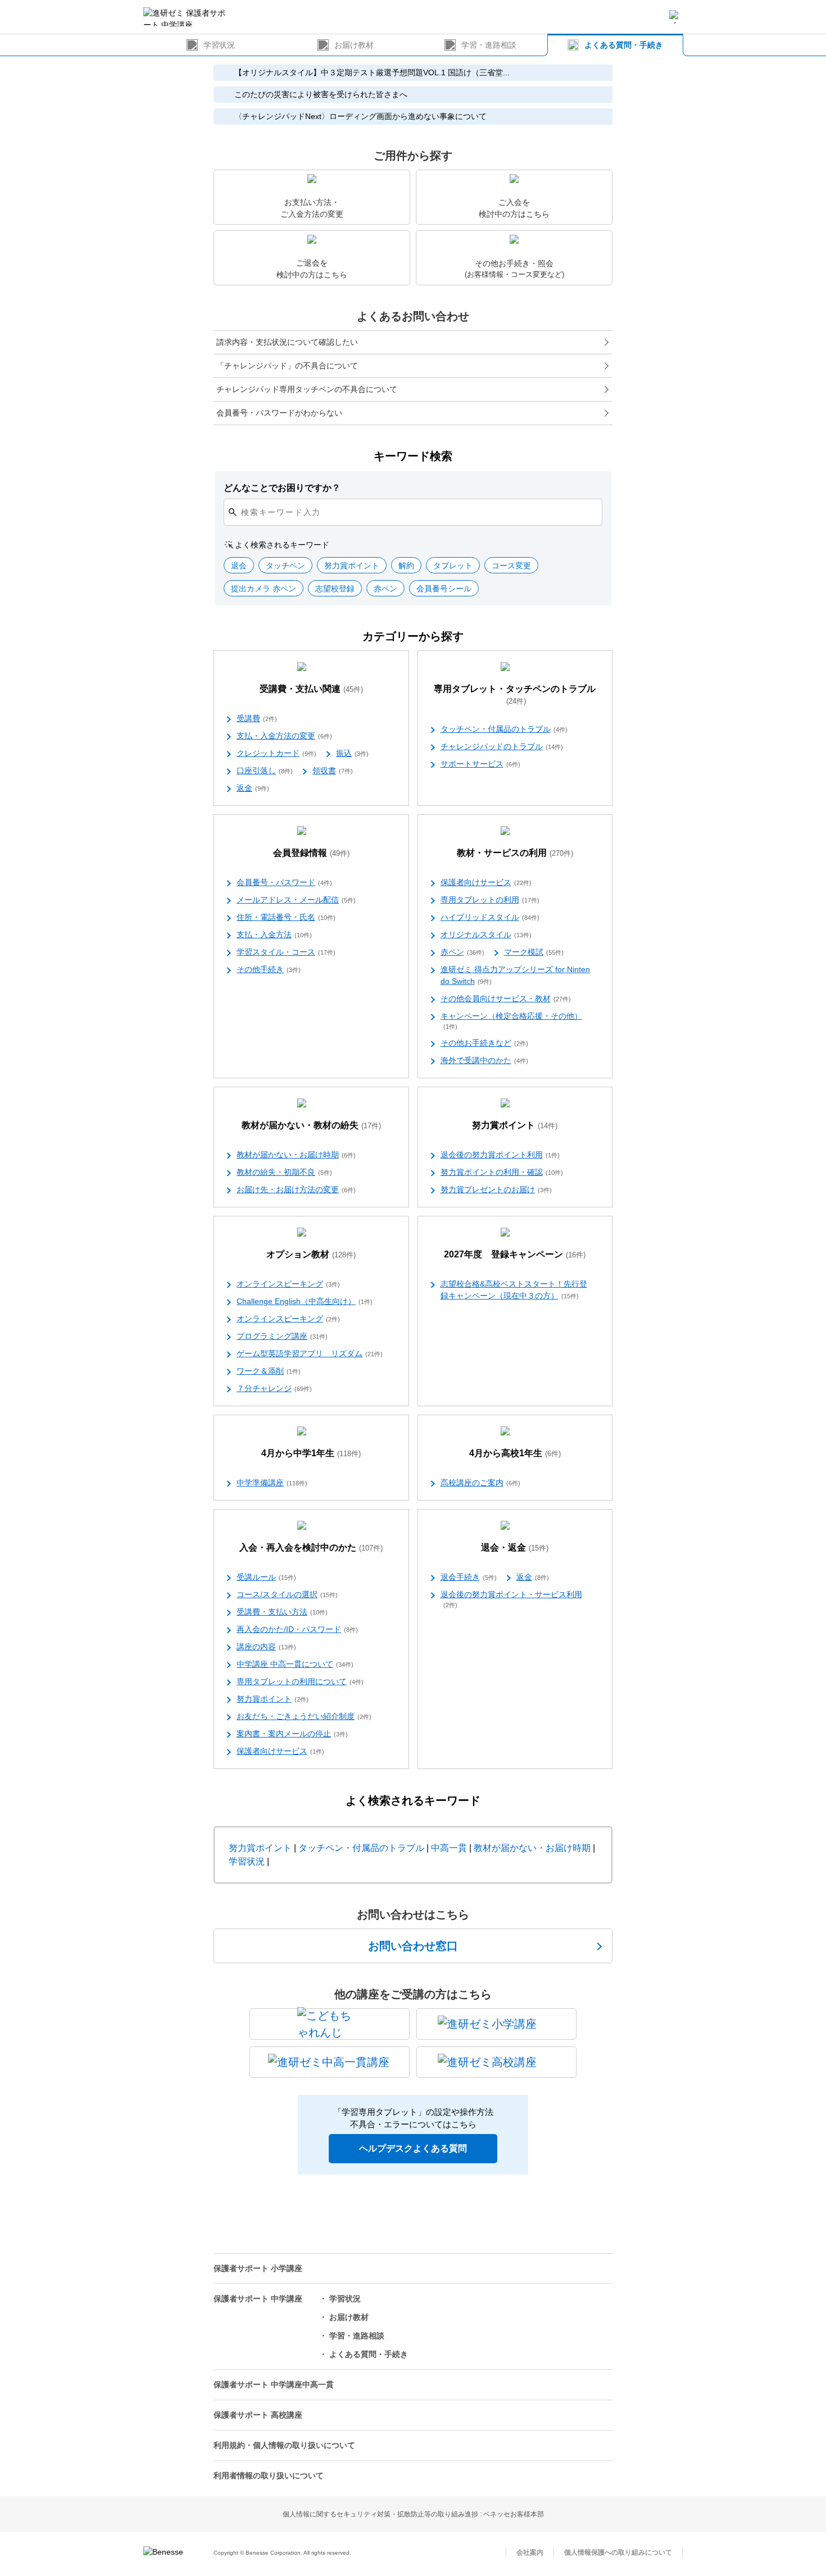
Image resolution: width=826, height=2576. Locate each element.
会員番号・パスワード (284, 882)
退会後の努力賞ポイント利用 (500, 1155)
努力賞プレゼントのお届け (496, 1189)
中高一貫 (449, 1848)
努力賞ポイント (515, 1125)
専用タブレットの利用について (300, 1681)
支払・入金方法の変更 (284, 736)
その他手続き (269, 969)
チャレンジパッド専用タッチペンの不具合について (307, 389)
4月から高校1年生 (515, 1453)
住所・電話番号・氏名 (286, 917)
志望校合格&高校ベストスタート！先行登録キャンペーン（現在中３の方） (514, 1290)
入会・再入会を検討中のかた (311, 1547)
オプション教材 (311, 1254)
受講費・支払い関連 (311, 689)
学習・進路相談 (489, 45)
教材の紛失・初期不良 (284, 1172)
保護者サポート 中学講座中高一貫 (274, 2384)
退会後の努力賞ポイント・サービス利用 (511, 1599)
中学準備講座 (272, 1483)
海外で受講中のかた (484, 1060)
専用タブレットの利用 (490, 900)
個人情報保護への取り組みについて (618, 2552)
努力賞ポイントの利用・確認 (502, 1172)
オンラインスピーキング (288, 1284)
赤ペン (462, 952)
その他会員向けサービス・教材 (506, 999)
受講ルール (266, 1577)
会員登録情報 (311, 853)
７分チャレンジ (274, 1388)
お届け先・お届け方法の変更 (296, 1189)
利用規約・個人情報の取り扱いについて (284, 2445)
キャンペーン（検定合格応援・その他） (511, 1021)
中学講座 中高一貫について (295, 1664)
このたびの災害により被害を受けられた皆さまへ (321, 94)
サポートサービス (480, 764)
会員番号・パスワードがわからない (279, 413)
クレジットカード (276, 753)
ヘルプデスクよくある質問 (413, 2148)
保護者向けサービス (486, 882)
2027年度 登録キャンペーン (515, 1254)
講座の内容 (266, 1647)
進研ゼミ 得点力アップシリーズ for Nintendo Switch (515, 975)
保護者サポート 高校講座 (258, 2415)
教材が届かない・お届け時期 (296, 1155)
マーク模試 (534, 952)
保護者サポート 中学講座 (258, 2299)
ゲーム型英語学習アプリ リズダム (310, 1353)
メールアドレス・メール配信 (296, 900)
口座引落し (265, 770)
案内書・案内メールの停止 (292, 1734)
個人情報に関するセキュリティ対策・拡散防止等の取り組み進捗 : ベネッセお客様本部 (413, 2514)
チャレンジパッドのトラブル (502, 746)
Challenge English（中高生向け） (305, 1301)
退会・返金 (515, 1547)
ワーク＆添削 (269, 1371)
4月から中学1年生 (311, 1453)
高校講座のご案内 (480, 1483)
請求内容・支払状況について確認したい (287, 342)
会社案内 (530, 2552)
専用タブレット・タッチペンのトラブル (515, 695)
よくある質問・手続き (624, 45)
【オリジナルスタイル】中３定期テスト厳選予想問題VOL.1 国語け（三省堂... (372, 72)
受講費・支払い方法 (282, 1612)
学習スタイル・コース (286, 952)
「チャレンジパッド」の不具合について (287, 366)
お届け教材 (354, 45)
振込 (352, 753)
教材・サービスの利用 (515, 853)
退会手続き (469, 1577)
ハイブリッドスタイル (490, 917)
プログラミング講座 (282, 1336)
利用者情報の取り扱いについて (269, 2475)
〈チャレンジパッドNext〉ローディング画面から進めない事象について (360, 116)
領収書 (333, 770)
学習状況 (219, 45)
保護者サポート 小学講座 (258, 2268)
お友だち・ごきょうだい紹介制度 (304, 1716)
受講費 (257, 718)
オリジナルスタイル (486, 934)
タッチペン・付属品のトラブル (504, 729)
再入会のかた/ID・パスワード (297, 1629)
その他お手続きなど (484, 1043)
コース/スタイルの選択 (287, 1594)
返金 (253, 788)
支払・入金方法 (274, 934)
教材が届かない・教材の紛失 (311, 1125)
